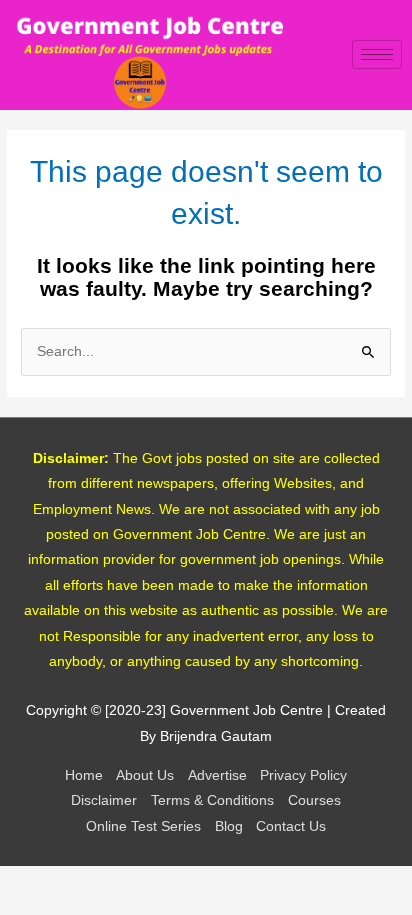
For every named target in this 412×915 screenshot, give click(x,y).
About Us (145, 775)
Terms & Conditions (212, 800)
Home (84, 775)
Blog (229, 826)
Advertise (217, 775)
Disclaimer (104, 800)
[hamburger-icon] (377, 54)
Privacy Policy (303, 775)
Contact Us (291, 826)
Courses (314, 800)
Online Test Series (143, 826)
